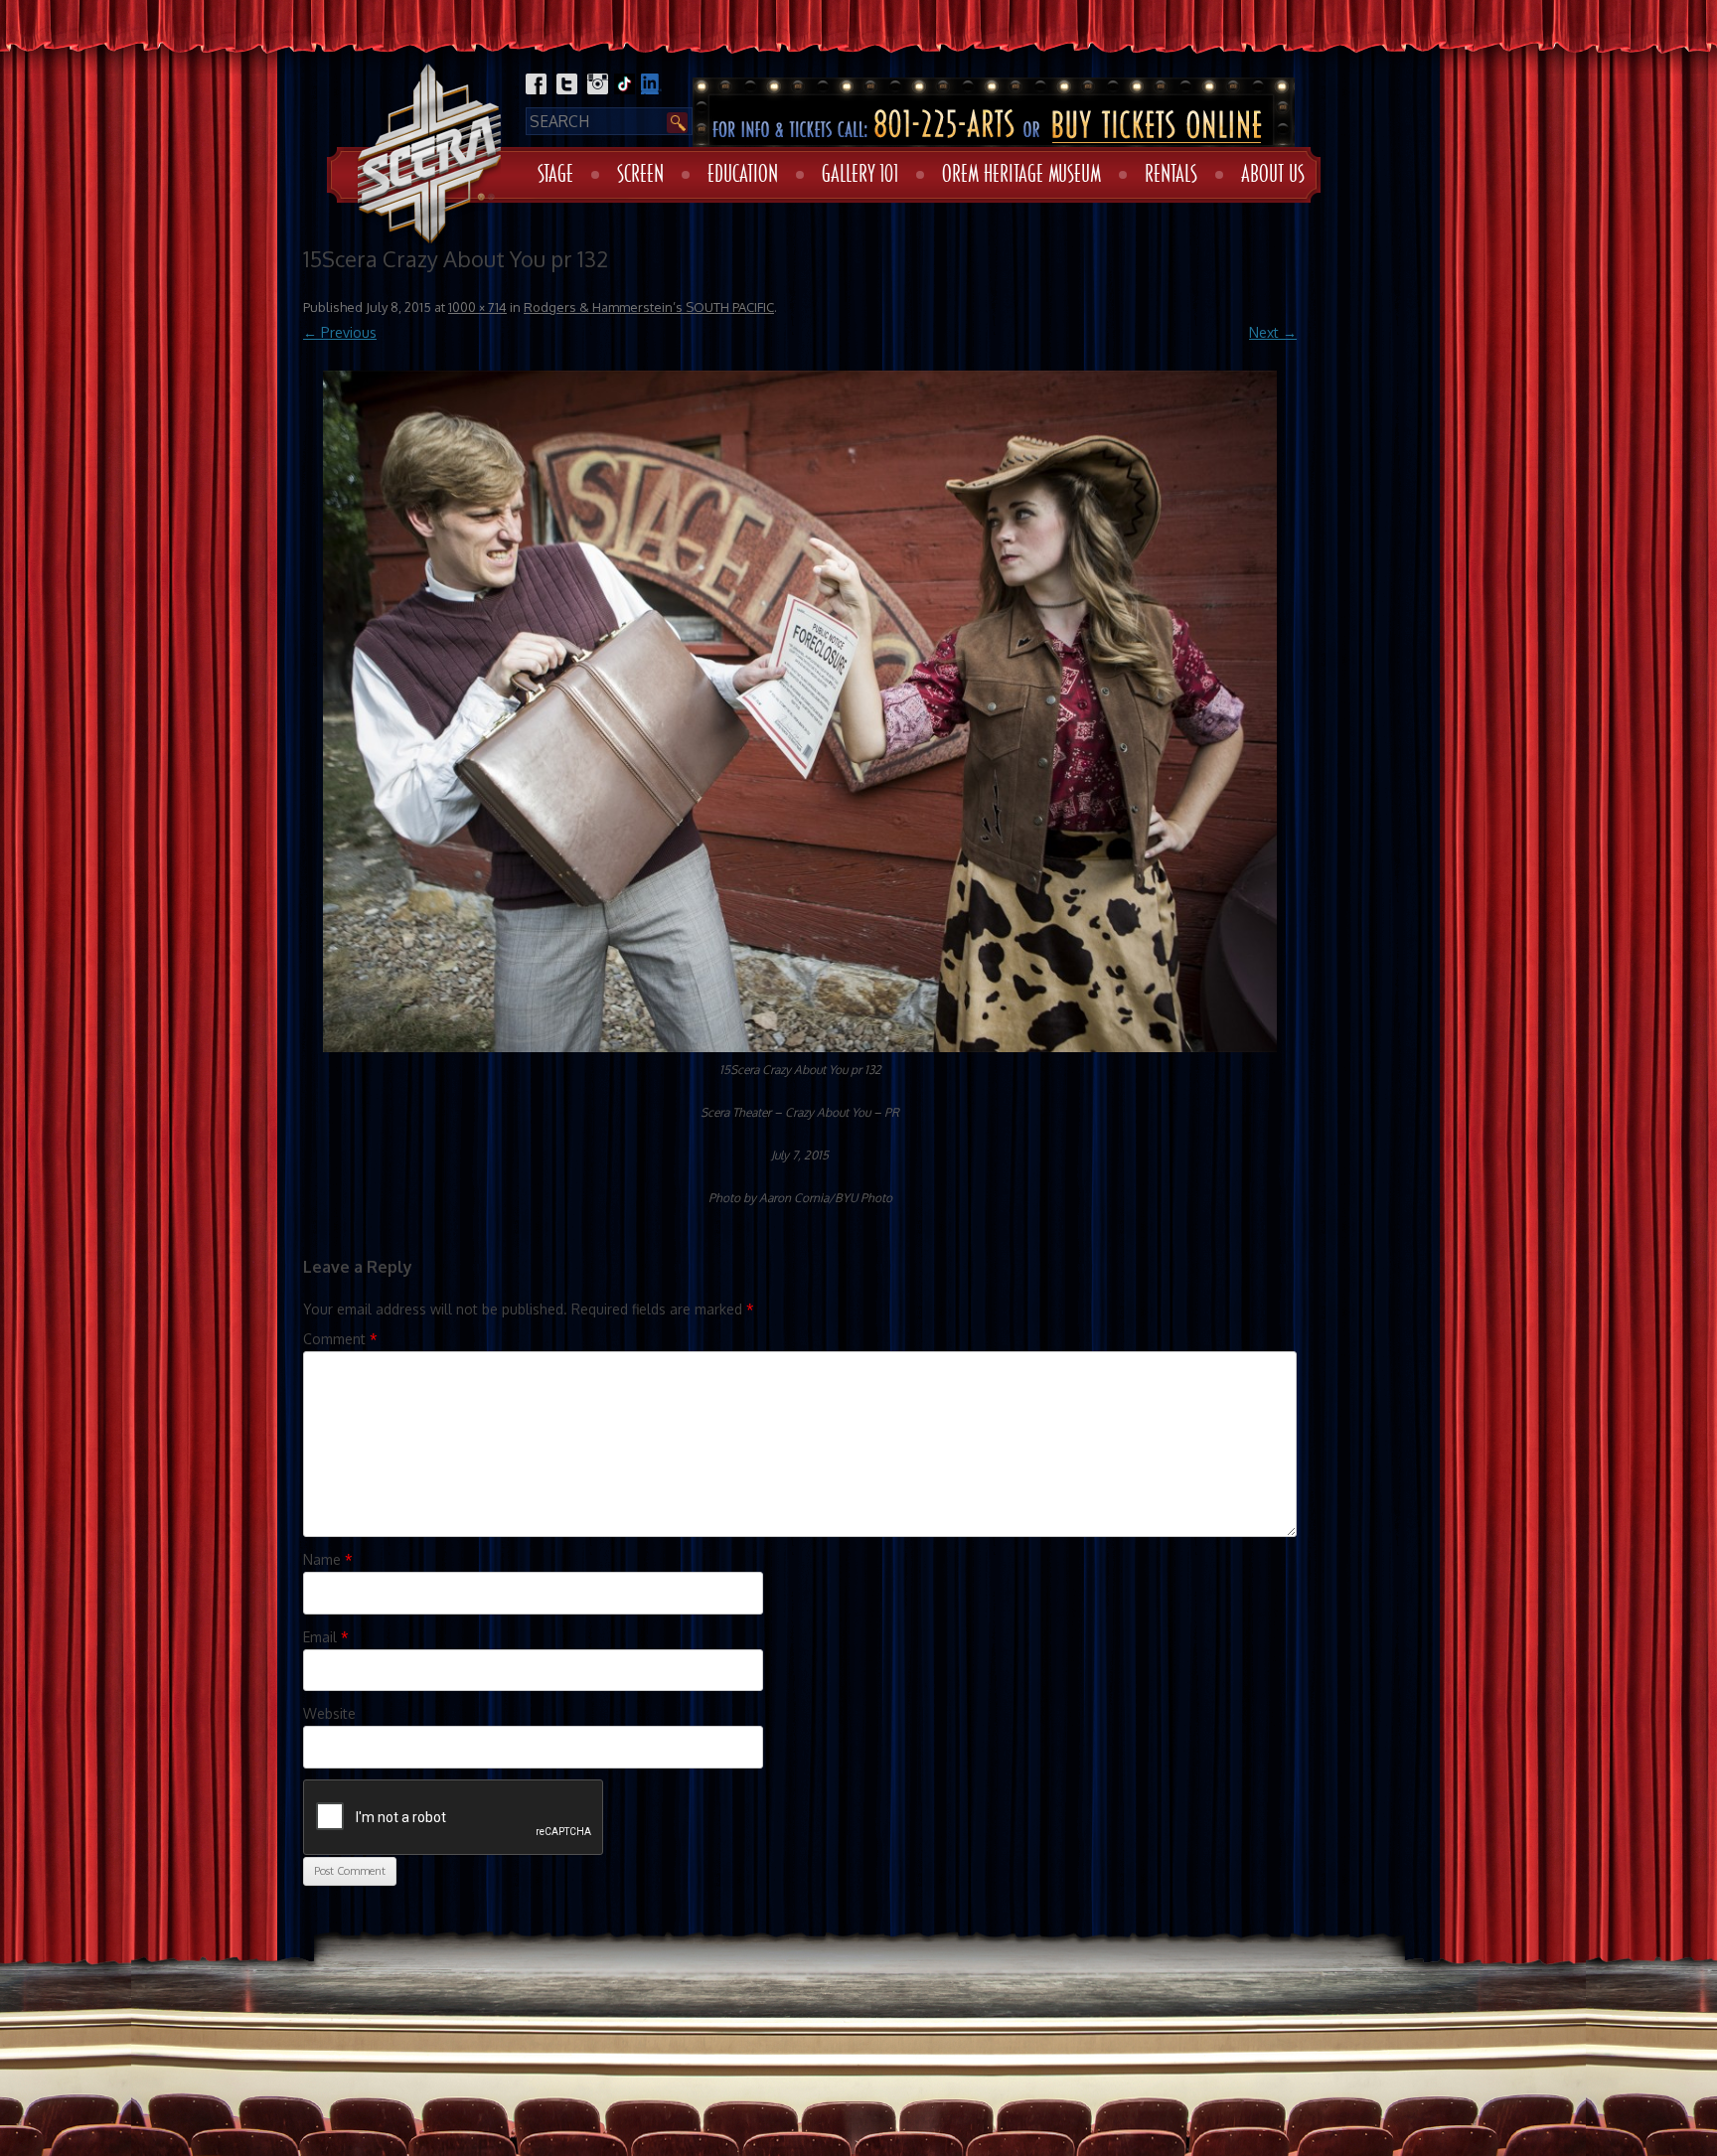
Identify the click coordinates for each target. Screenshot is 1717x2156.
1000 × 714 (477, 307)
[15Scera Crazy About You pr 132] (800, 711)
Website (329, 1713)
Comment (340, 1339)
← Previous (340, 332)
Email (326, 1637)
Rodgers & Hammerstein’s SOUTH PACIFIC (649, 307)
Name (328, 1559)
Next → (1273, 332)
